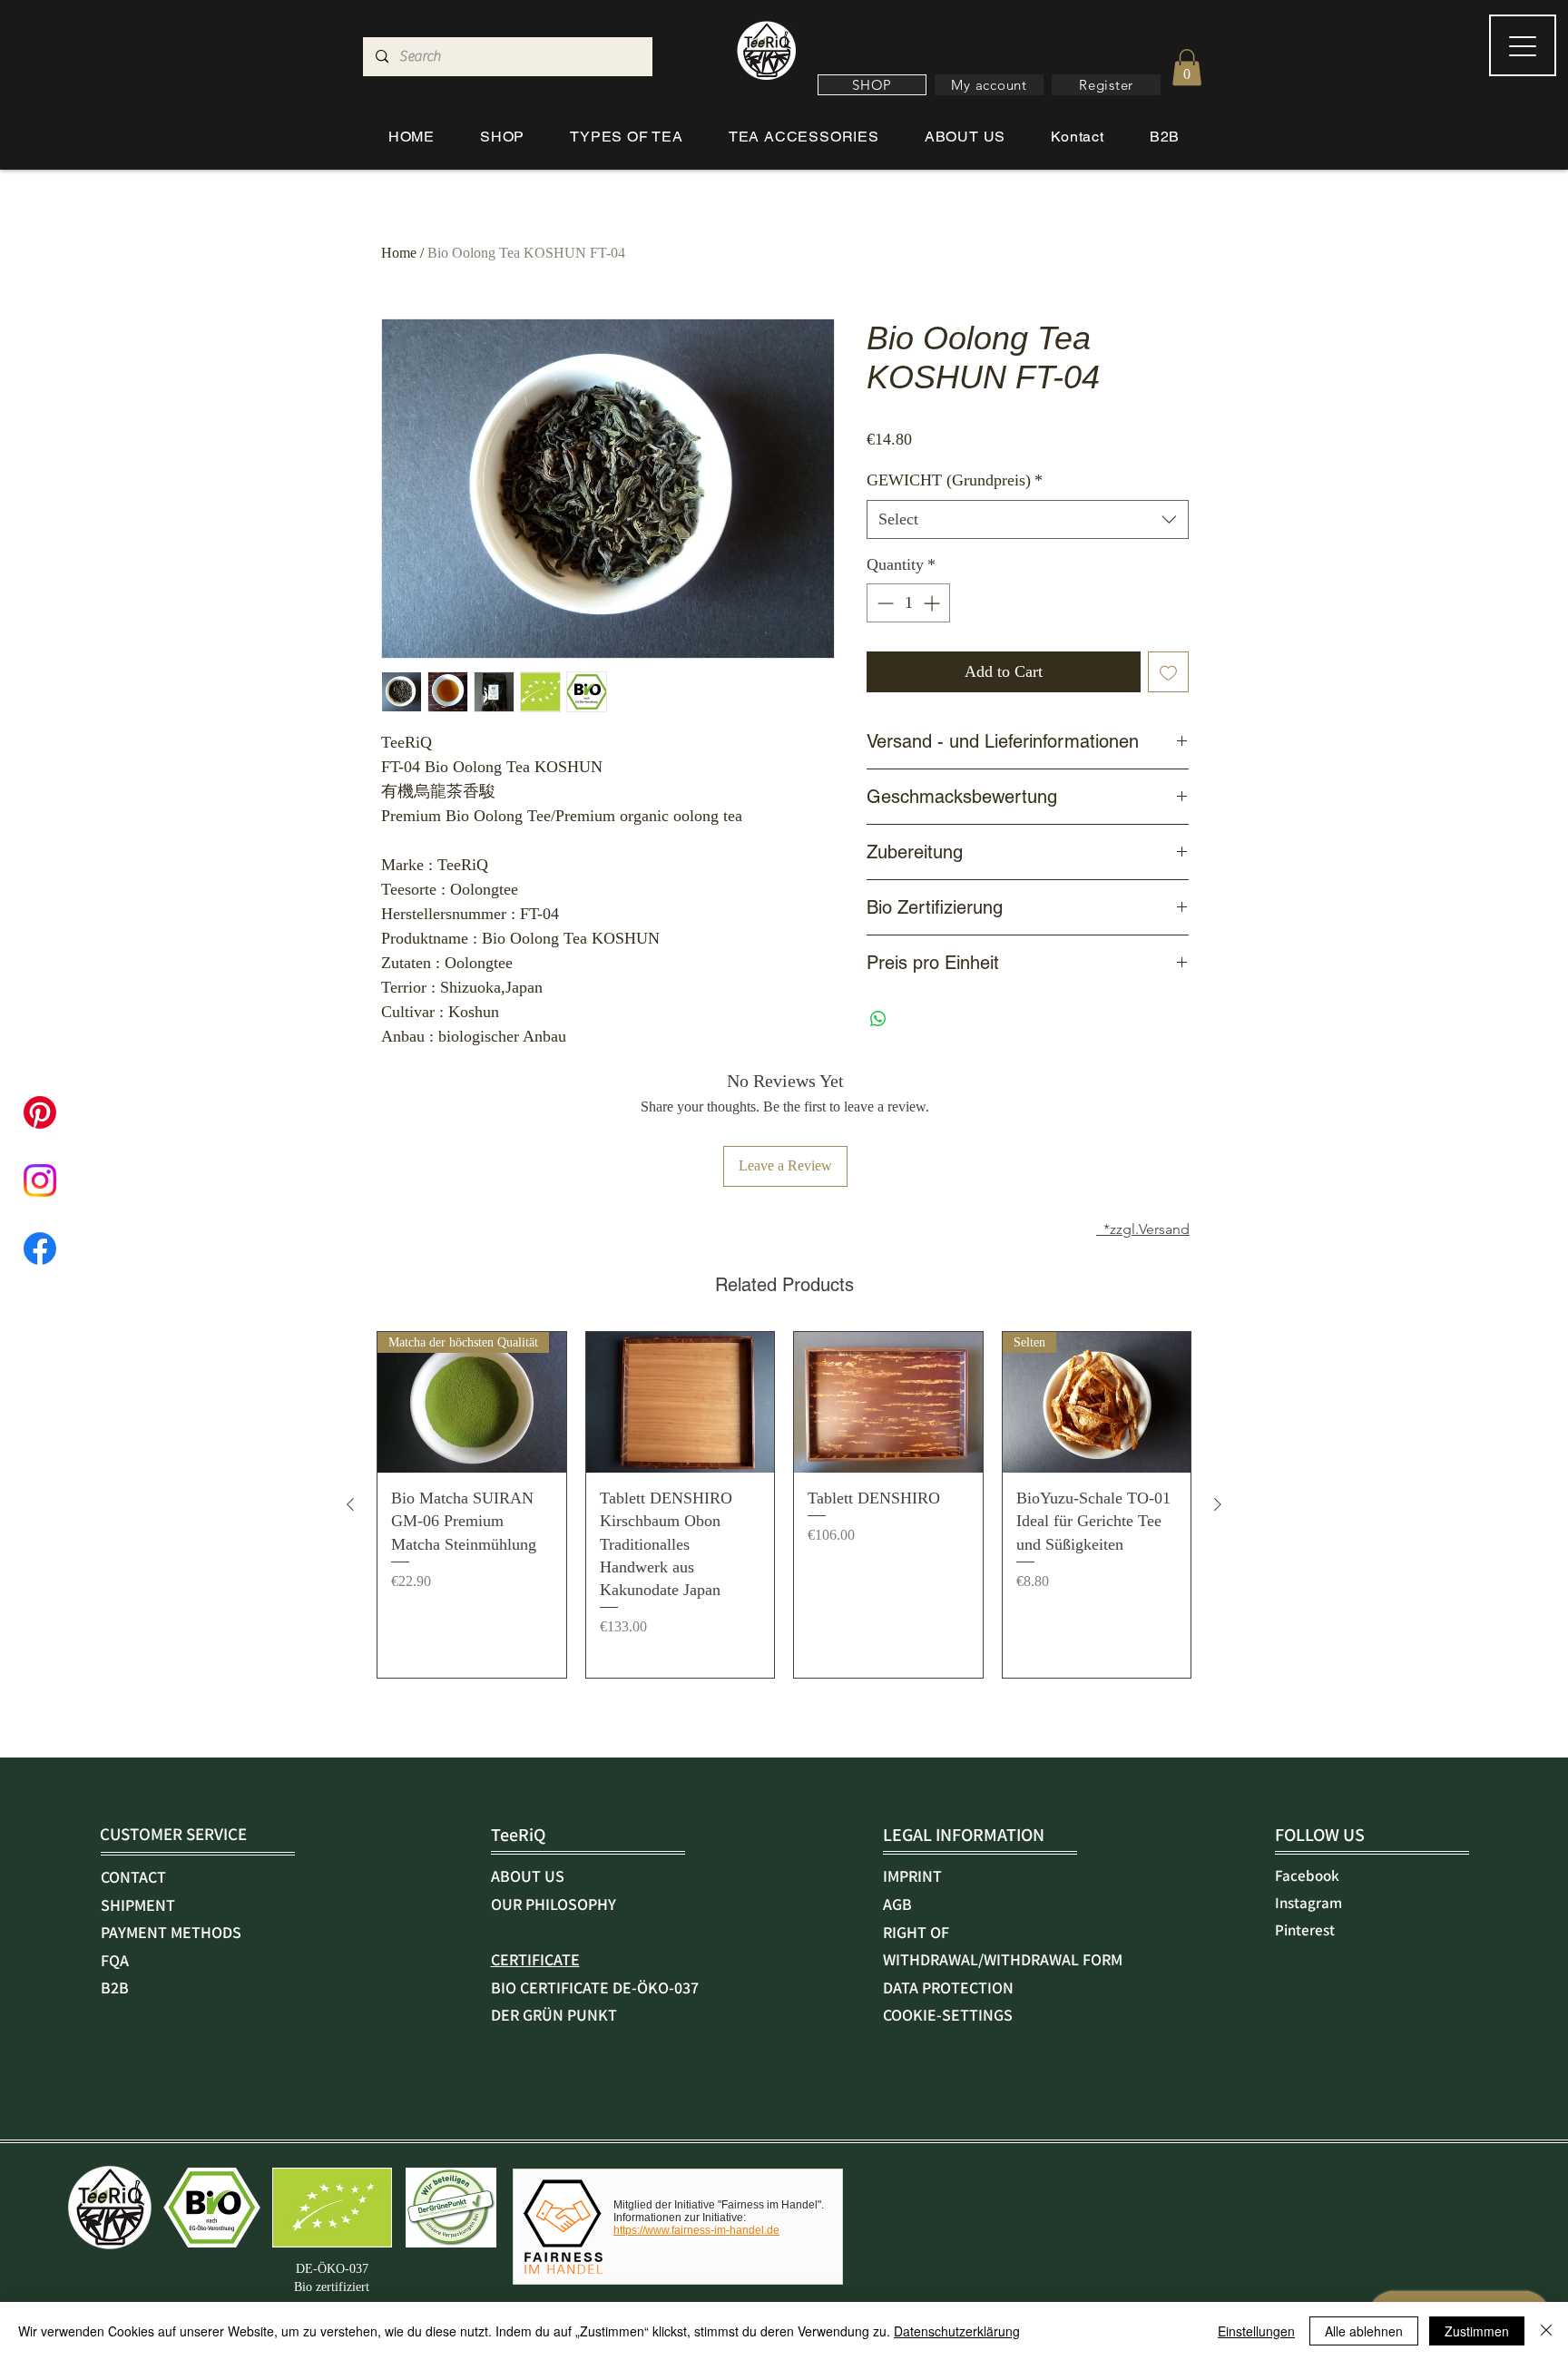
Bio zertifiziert (332, 2287)
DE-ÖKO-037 (332, 2269)
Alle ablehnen (1364, 2331)
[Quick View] (681, 1403)
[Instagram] (40, 1180)
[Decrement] (883, 603)
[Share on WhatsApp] (878, 1019)
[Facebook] (40, 1249)
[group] (784, 1505)
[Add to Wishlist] (1168, 672)
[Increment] (933, 603)
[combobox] (1028, 519)
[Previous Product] (350, 1504)
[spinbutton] (908, 603)
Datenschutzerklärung (957, 2331)
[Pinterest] (40, 1112)
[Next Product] (1218, 1504)
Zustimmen (1477, 2331)
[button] (872, 85)
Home (399, 253)
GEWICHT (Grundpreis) (955, 480)
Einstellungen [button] (1256, 2331)
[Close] (1546, 2331)
